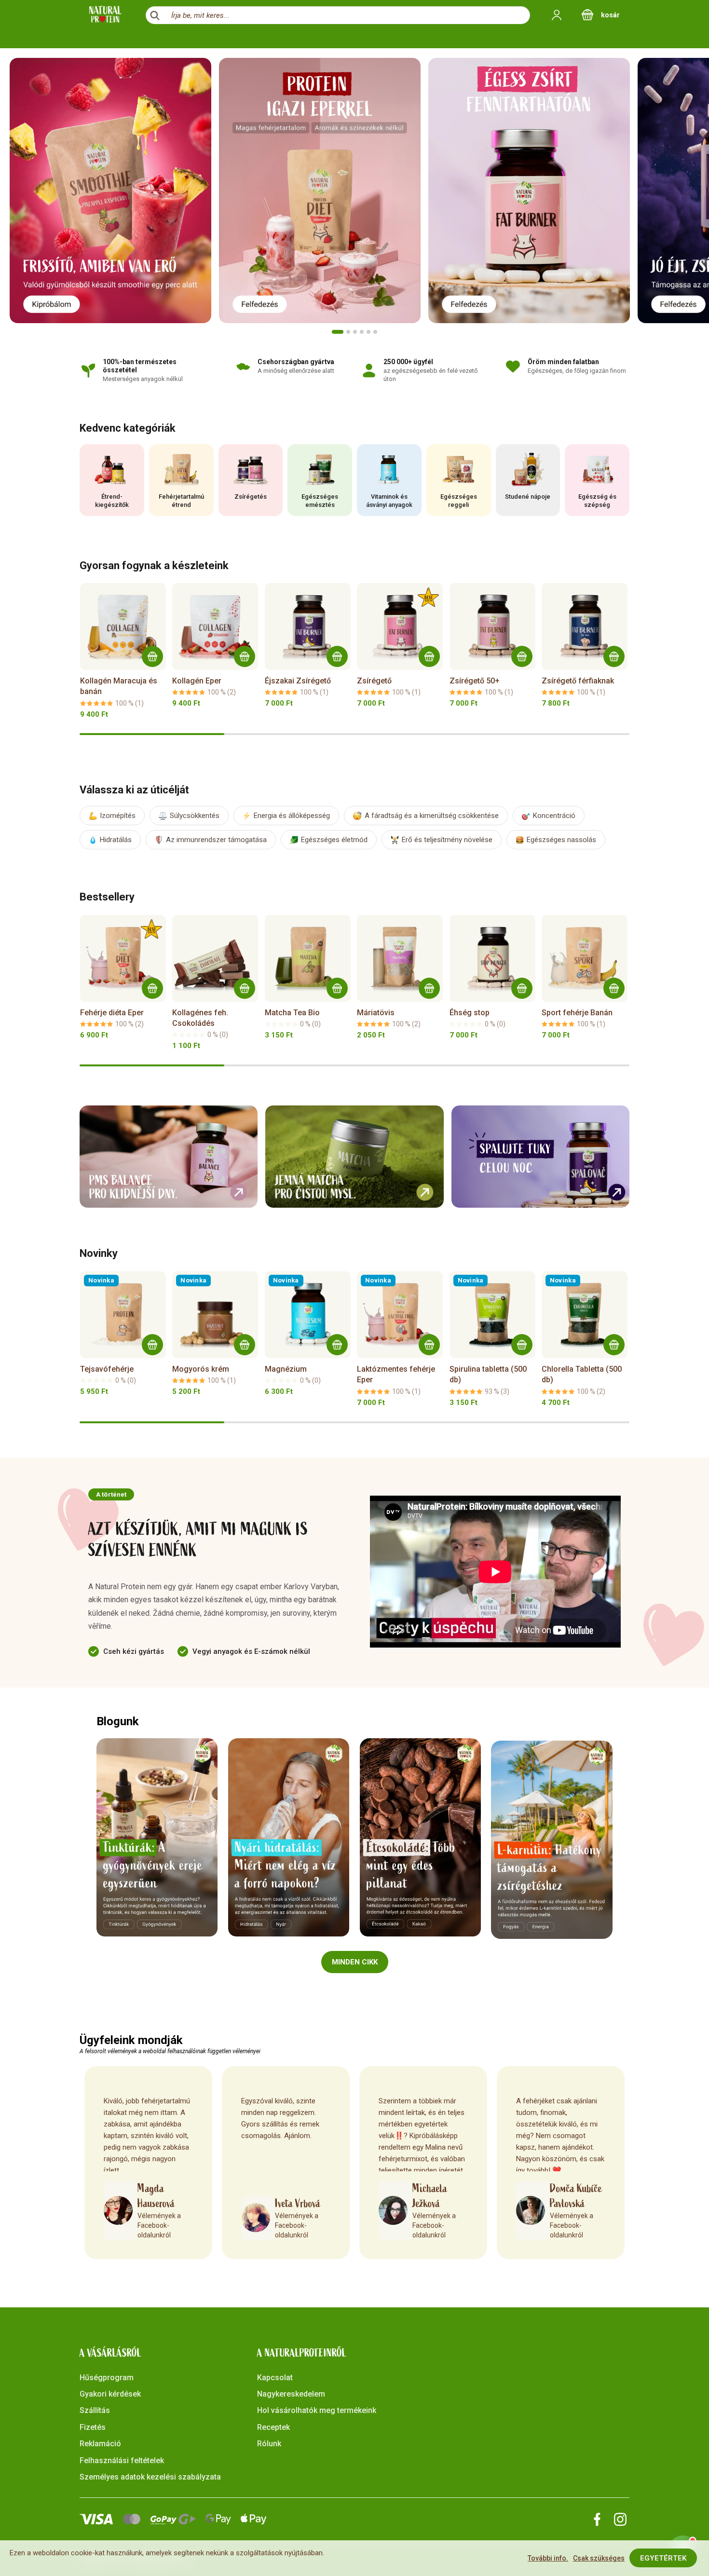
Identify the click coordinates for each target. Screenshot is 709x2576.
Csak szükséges (599, 2558)
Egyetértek (663, 2558)
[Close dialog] (530, 1185)
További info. (548, 2558)
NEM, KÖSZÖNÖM (260, 1324)
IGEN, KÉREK (261, 1289)
